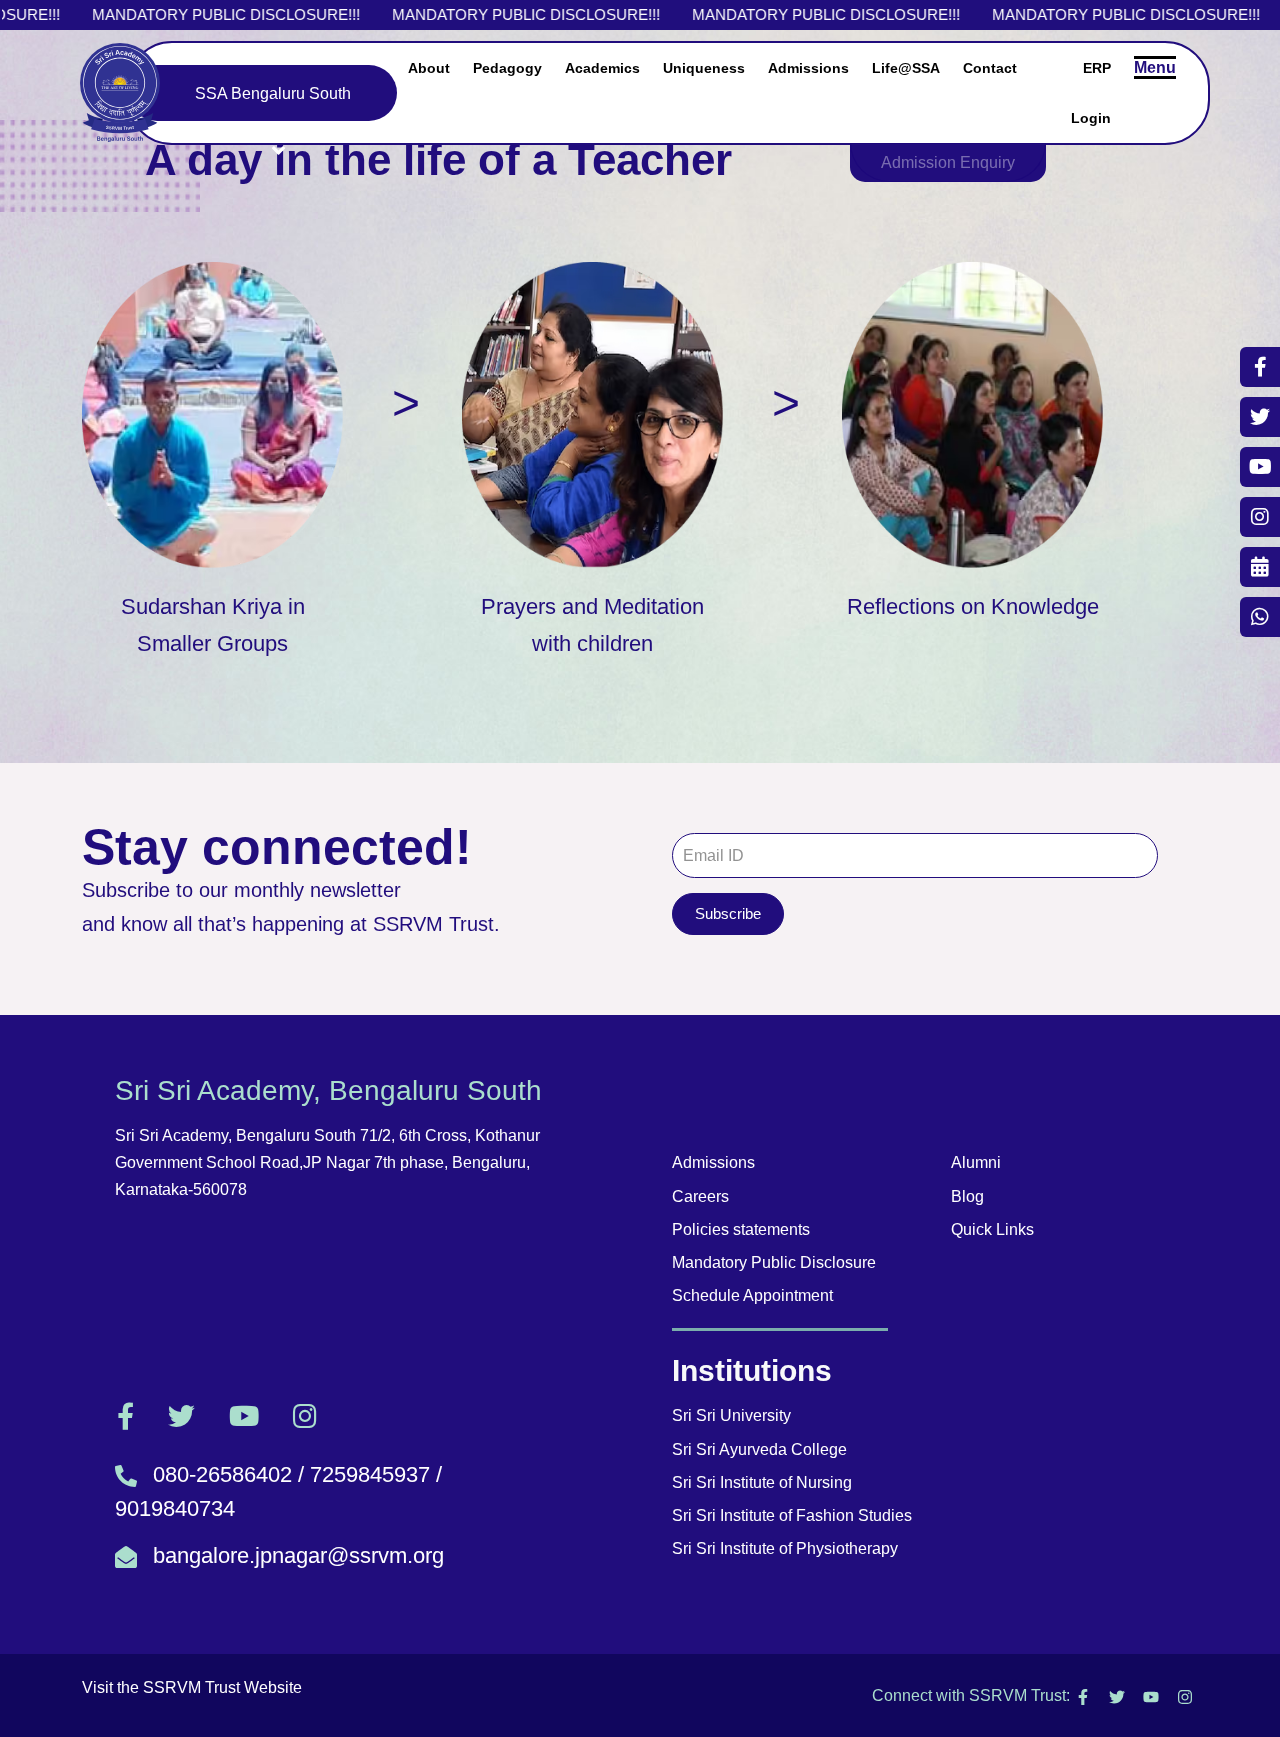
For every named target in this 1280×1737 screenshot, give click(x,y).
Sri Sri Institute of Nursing (762, 1482)
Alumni (976, 1162)
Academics (602, 68)
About (429, 68)
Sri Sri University (731, 1415)
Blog (967, 1196)
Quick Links (992, 1229)
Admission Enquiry (948, 162)
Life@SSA (906, 68)
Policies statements (741, 1229)
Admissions (808, 68)
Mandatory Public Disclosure (774, 1262)
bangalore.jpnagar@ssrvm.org (298, 1555)
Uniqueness (704, 68)
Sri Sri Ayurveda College (759, 1449)
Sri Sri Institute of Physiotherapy (785, 1548)
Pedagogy (507, 68)
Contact (990, 68)
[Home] (120, 92)
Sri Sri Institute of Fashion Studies (792, 1515)
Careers (700, 1196)
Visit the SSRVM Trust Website (192, 1687)
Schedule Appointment (752, 1295)
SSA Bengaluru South (273, 93)
